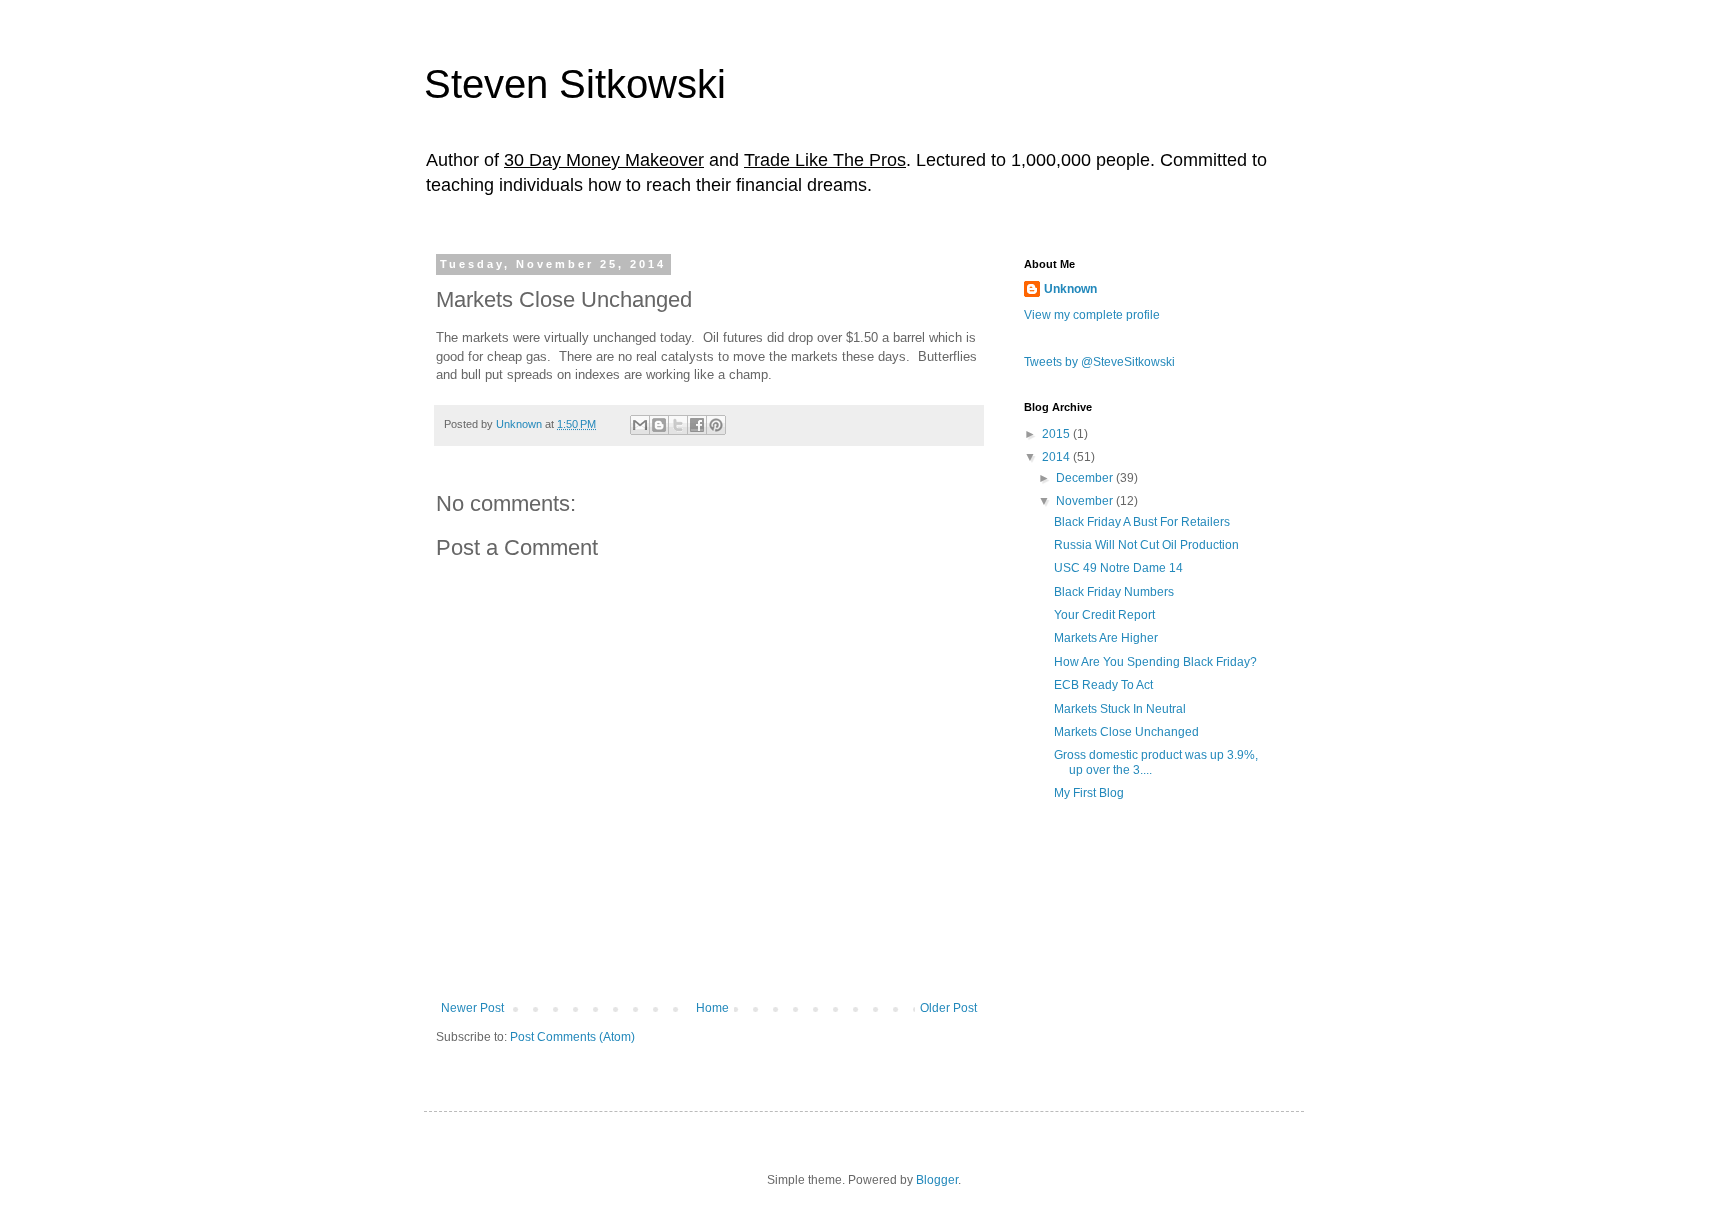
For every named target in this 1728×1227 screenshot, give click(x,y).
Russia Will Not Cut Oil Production (1146, 545)
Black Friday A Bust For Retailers (1142, 522)
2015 (1057, 434)
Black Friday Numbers (1114, 592)
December (1086, 478)
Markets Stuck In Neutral (1120, 709)
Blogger (937, 1180)
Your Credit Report (1104, 615)
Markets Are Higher (1106, 638)
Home (712, 1008)
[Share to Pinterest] (716, 425)
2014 (1057, 457)
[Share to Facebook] (697, 425)
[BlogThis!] (659, 425)
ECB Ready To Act (1103, 685)
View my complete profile (1092, 315)
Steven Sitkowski (575, 84)
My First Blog (1089, 793)
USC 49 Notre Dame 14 (1118, 568)
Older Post (948, 1008)
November (1086, 501)
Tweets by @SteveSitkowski (1099, 362)
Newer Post (472, 1008)
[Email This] (640, 425)
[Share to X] (678, 425)
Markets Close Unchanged (1126, 732)
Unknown (1070, 289)
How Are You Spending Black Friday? (1155, 662)
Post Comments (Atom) (572, 1037)
